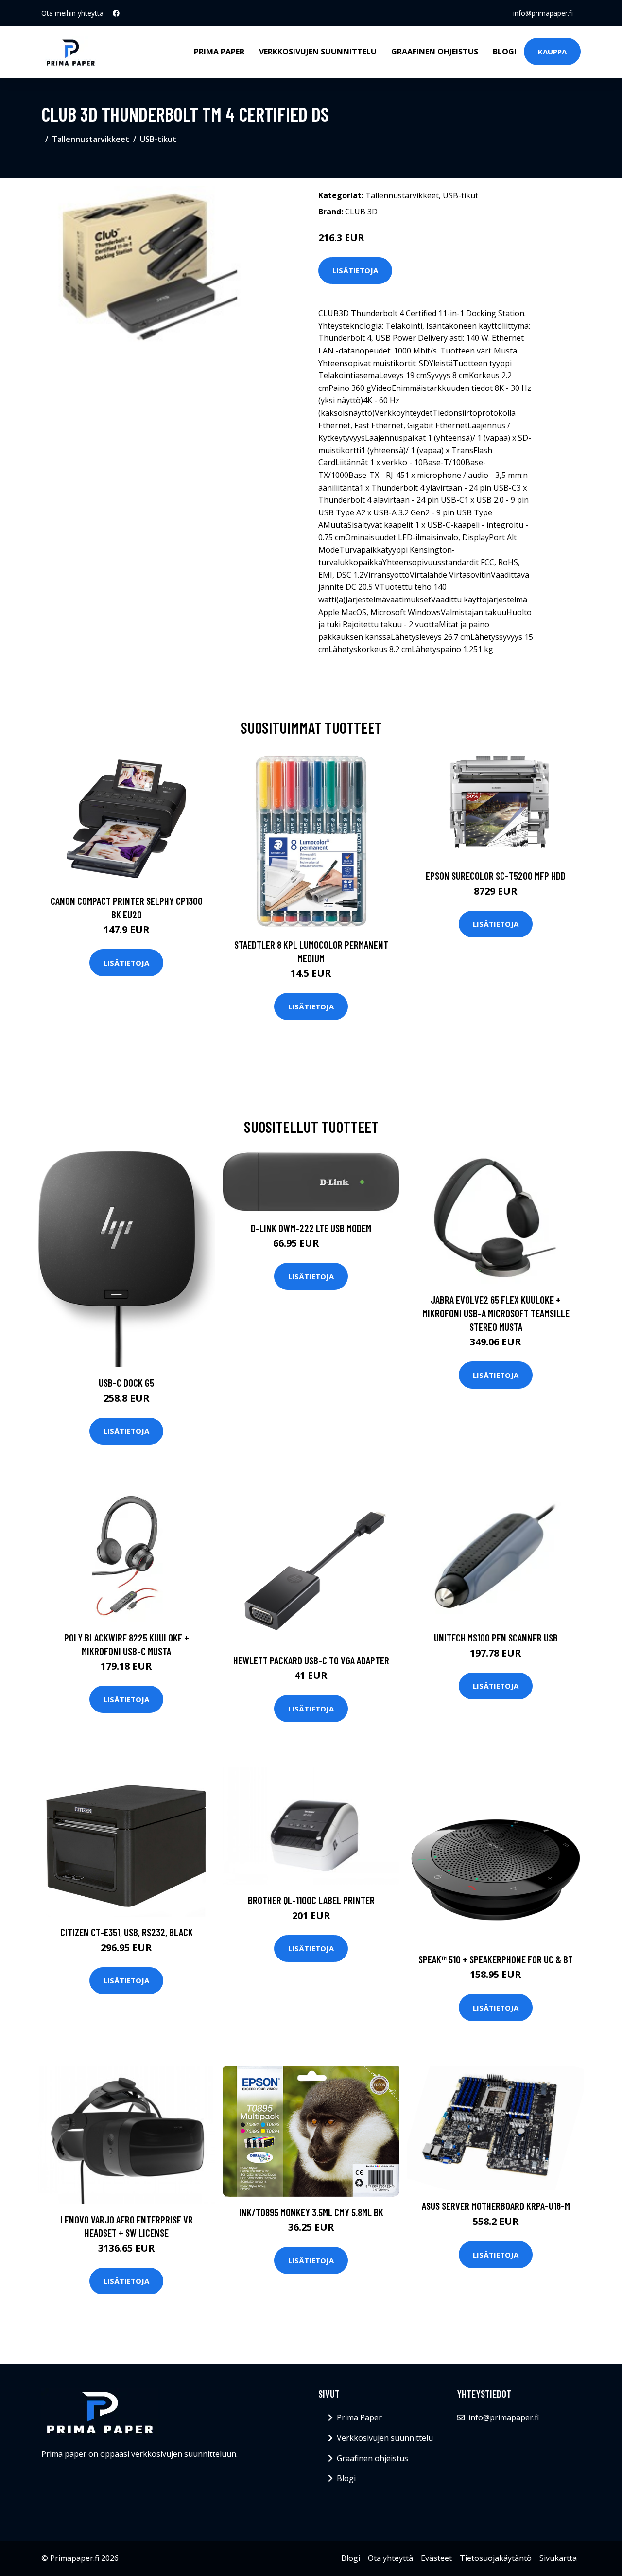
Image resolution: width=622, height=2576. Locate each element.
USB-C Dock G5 (126, 1383)
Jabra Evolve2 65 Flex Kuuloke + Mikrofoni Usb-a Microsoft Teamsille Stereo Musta (496, 1313)
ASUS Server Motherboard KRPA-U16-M (496, 2206)
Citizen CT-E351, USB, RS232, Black (127, 1932)
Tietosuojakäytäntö (496, 2558)
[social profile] (116, 13)
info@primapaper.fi (543, 13)
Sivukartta (558, 2558)
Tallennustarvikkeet (91, 139)
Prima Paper (219, 52)
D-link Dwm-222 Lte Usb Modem (311, 1228)
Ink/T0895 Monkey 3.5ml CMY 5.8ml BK (311, 2212)
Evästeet (436, 2558)
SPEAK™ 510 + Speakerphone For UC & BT (496, 1959)
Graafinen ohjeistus (435, 52)
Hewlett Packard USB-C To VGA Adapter (311, 1660)
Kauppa (552, 52)
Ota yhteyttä (390, 2558)
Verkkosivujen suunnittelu (318, 52)
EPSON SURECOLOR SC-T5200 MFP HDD (496, 875)
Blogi (505, 52)
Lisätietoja (355, 270)
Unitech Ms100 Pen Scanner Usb (496, 1637)
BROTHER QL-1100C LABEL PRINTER (311, 1900)
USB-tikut (158, 139)
